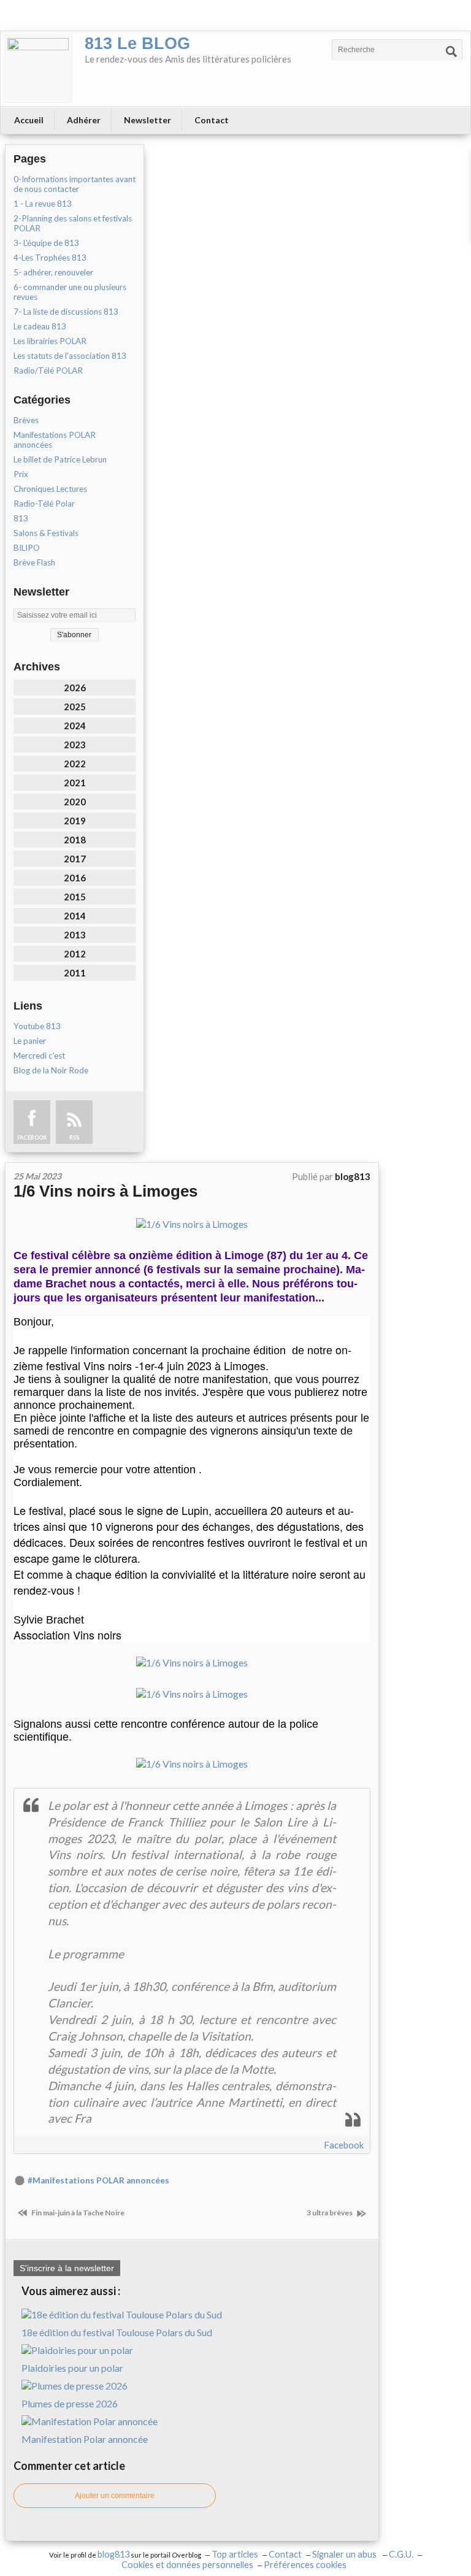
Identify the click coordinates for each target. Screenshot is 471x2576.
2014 (75, 916)
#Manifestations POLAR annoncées (98, 2180)
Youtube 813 (37, 1026)
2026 (75, 688)
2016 (75, 878)
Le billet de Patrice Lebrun (60, 459)
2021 (75, 783)
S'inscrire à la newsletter (67, 2268)
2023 (75, 745)
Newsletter (147, 120)
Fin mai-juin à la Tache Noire (77, 2213)
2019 (75, 821)
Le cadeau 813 (40, 326)
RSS (74, 1137)
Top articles (235, 2554)
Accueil (29, 120)
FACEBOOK (32, 1137)
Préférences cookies (305, 2565)
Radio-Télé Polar (44, 504)
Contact (212, 120)
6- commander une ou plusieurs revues (70, 292)
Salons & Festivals (46, 533)
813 (21, 518)
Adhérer (84, 120)
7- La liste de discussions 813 (66, 312)
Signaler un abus (345, 2554)
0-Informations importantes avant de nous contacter (75, 184)
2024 (75, 726)
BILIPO (27, 548)
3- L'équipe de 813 (46, 243)
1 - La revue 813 (43, 204)
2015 (75, 897)
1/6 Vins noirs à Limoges (105, 1191)
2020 (75, 802)
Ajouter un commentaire (115, 2496)
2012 (75, 954)
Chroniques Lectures (50, 489)
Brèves (26, 420)
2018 (75, 840)
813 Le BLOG (137, 44)
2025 (75, 707)
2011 (75, 973)
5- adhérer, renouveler (53, 272)
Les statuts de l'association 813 (70, 356)
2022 (75, 764)
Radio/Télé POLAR (48, 370)
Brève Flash (34, 562)
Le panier (30, 1041)
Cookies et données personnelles (187, 2565)
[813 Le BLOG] (38, 69)
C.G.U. (401, 2554)
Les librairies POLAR (50, 341)
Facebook (344, 2145)
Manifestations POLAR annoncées (55, 440)
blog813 (113, 2554)
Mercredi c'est (39, 1056)
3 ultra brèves (330, 2213)
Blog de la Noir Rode (51, 1070)
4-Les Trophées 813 (50, 258)
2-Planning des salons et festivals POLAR (73, 223)
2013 (75, 935)
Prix (21, 474)
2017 (75, 859)
